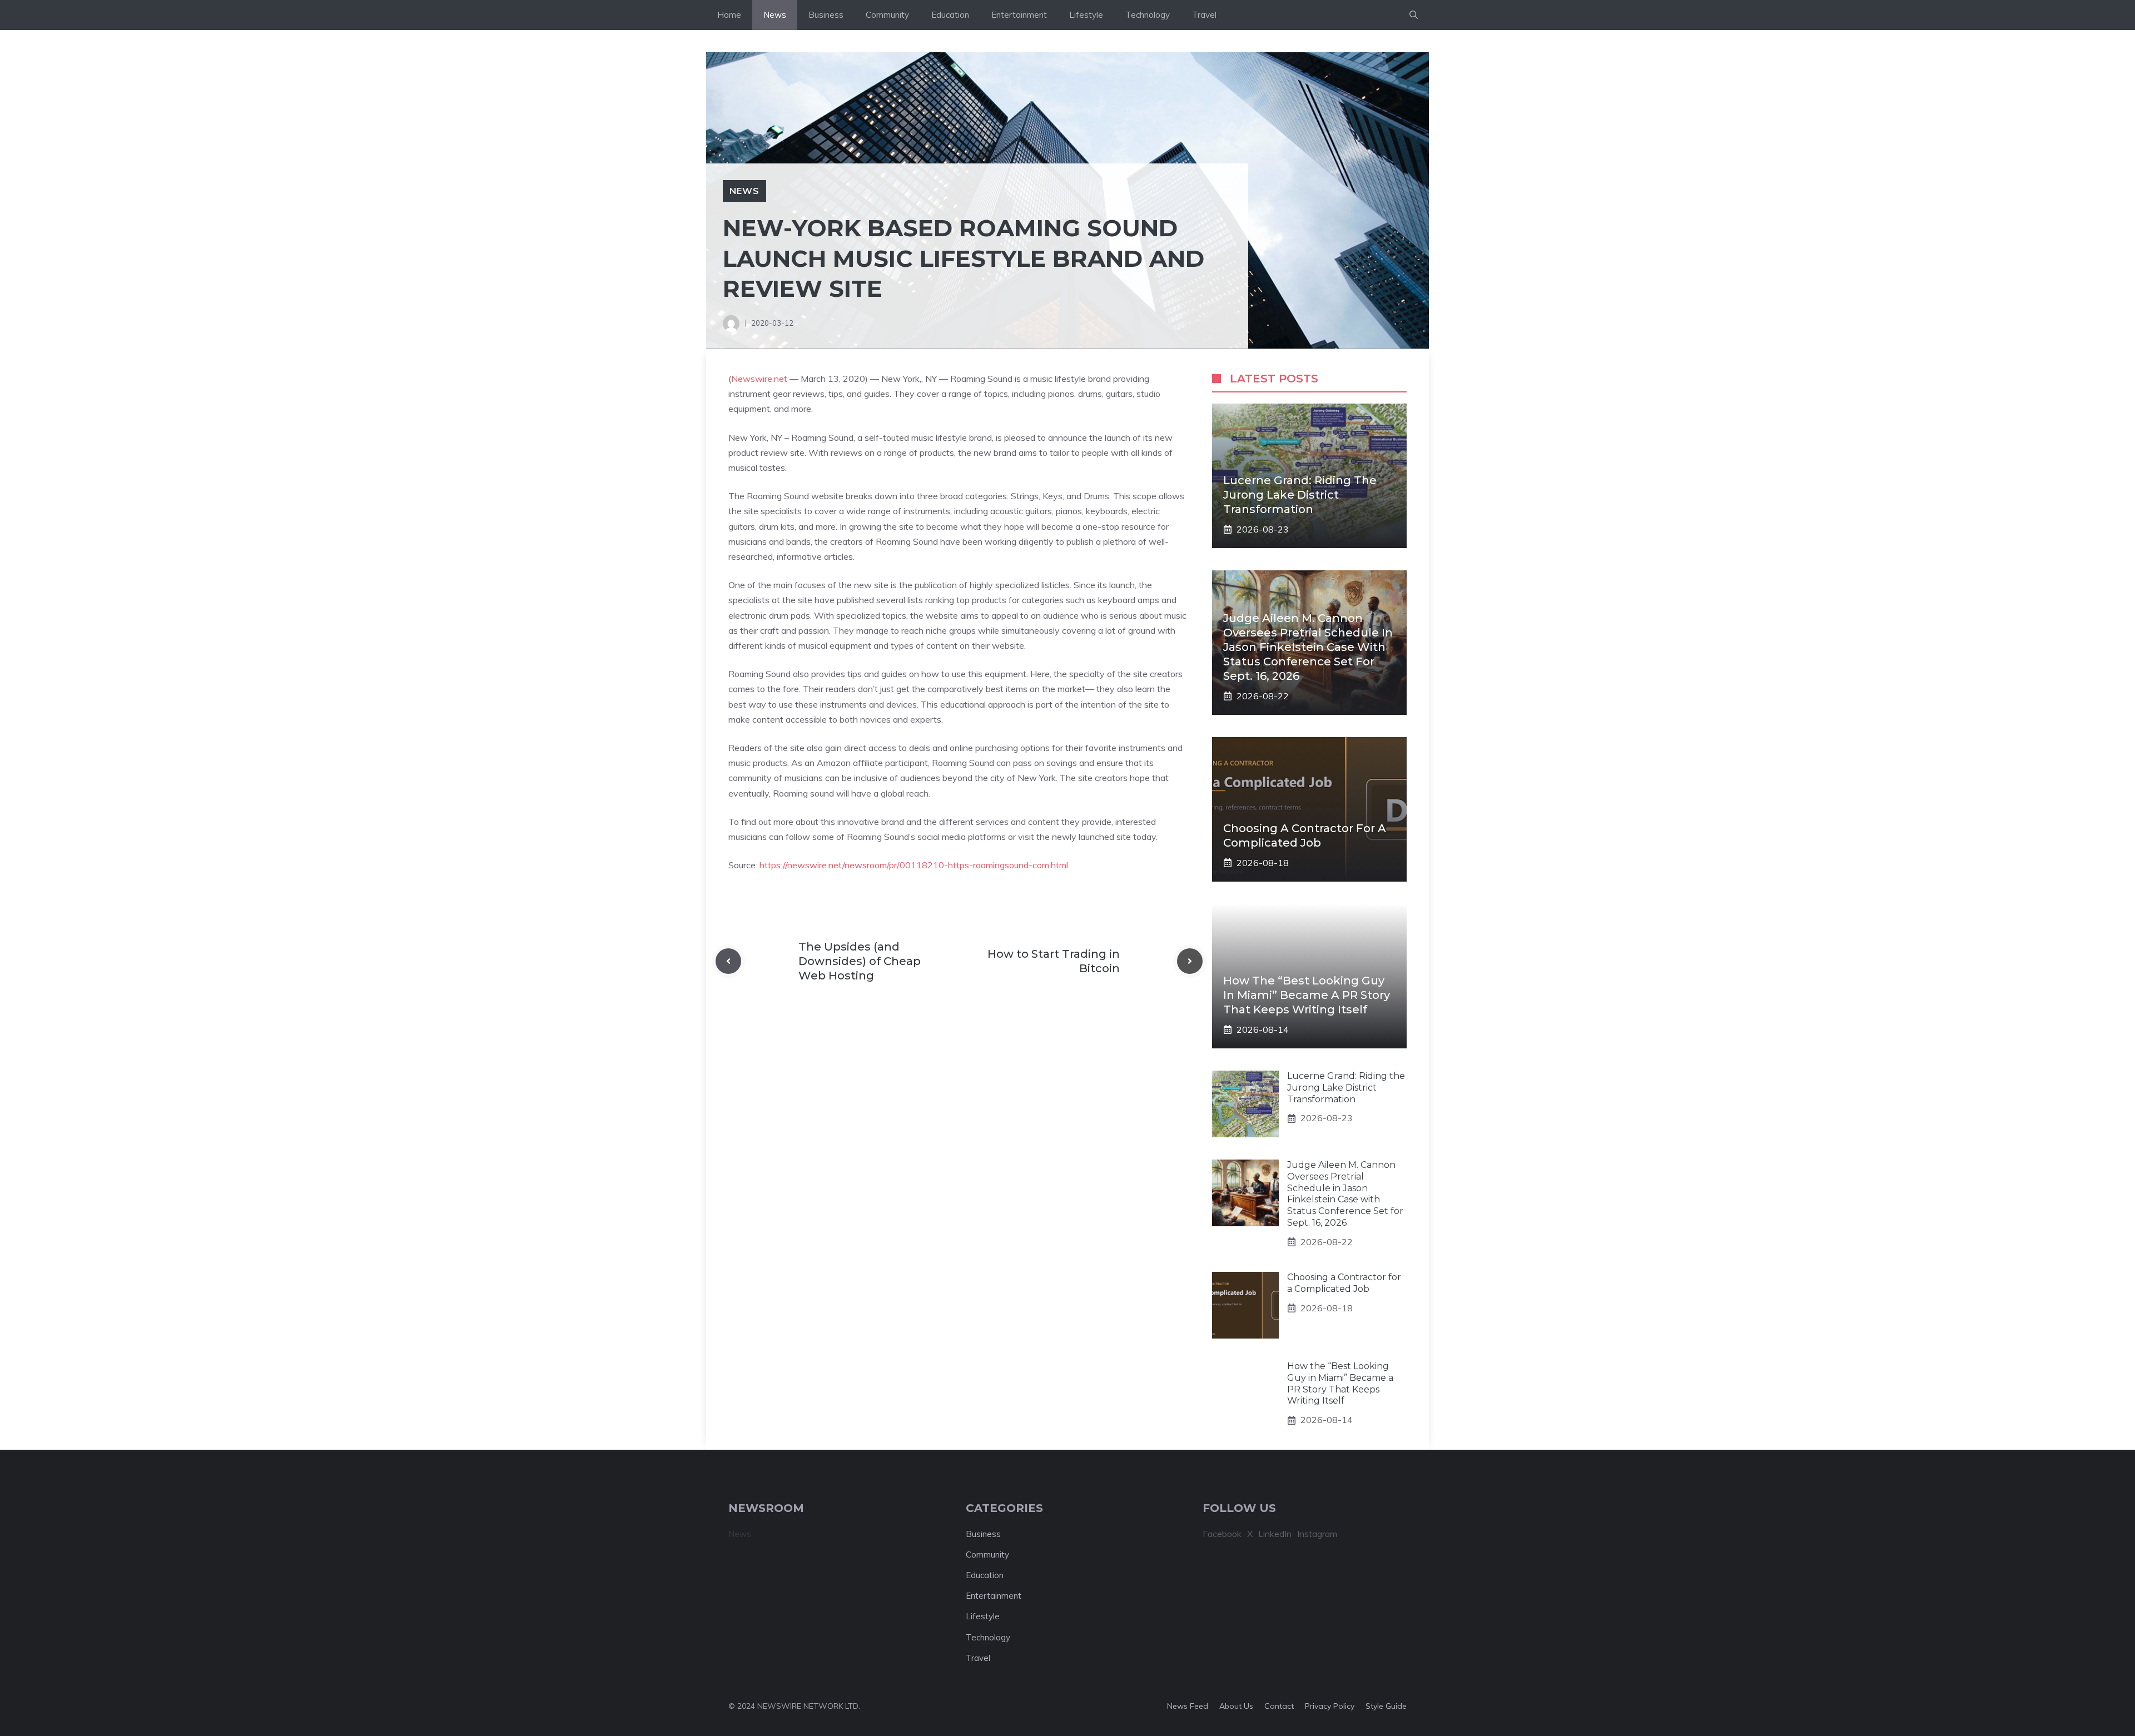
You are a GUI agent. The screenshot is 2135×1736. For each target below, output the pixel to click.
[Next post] (1190, 961)
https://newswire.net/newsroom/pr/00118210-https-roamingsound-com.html (914, 865)
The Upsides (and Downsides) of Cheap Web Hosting (860, 961)
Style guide (1386, 1706)
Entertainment (1019, 15)
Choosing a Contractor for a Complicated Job (1344, 1283)
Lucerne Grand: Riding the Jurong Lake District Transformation (1300, 495)
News (775, 15)
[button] (1414, 15)
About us (1236, 1706)
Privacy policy (1330, 1706)
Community (887, 15)
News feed (1188, 1706)
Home (729, 15)
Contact (1279, 1706)
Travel (1204, 15)
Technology (1148, 15)
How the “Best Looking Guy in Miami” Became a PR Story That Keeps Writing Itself (1307, 995)
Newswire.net (759, 379)
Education (950, 15)
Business (826, 15)
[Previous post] (728, 961)
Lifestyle (1086, 15)
